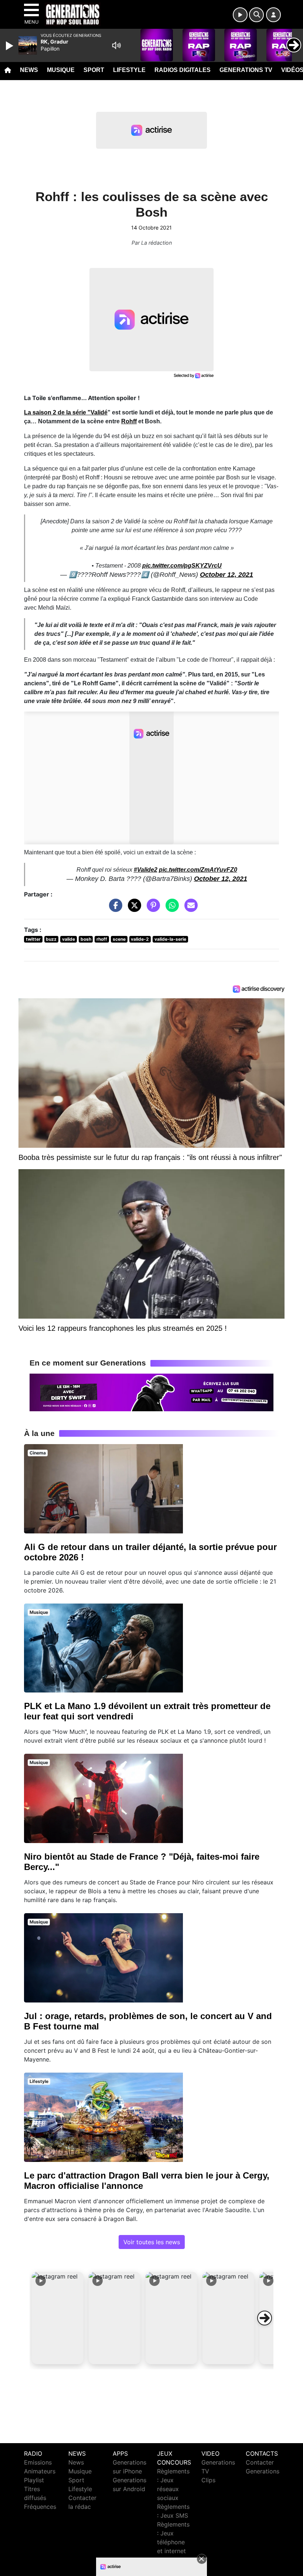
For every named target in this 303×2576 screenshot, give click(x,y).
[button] (58, 2318)
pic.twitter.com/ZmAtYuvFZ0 (198, 870)
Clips (208, 2480)
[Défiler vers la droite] (265, 2318)
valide (69, 939)
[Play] (10, 46)
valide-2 (140, 939)
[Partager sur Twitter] (133, 909)
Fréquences (40, 2507)
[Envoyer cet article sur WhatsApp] (170, 909)
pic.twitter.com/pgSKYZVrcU (182, 566)
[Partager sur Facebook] (114, 909)
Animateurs (40, 2471)
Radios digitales (183, 70)
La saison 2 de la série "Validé (66, 412)
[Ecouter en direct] (240, 15)
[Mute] (116, 45)
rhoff (102, 939)
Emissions (38, 2462)
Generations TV (246, 70)
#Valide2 (146, 870)
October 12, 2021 (227, 575)
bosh (86, 939)
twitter (33, 939)
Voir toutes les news (152, 2242)
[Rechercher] (256, 15)
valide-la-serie (170, 939)
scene (119, 939)
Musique (61, 70)
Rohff (129, 421)
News (29, 70)
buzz (51, 939)
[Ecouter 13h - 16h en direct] (151, 1392)
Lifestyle (129, 70)
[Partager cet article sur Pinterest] (151, 909)
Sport (94, 70)
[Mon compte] (273, 15)
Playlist (34, 2480)
